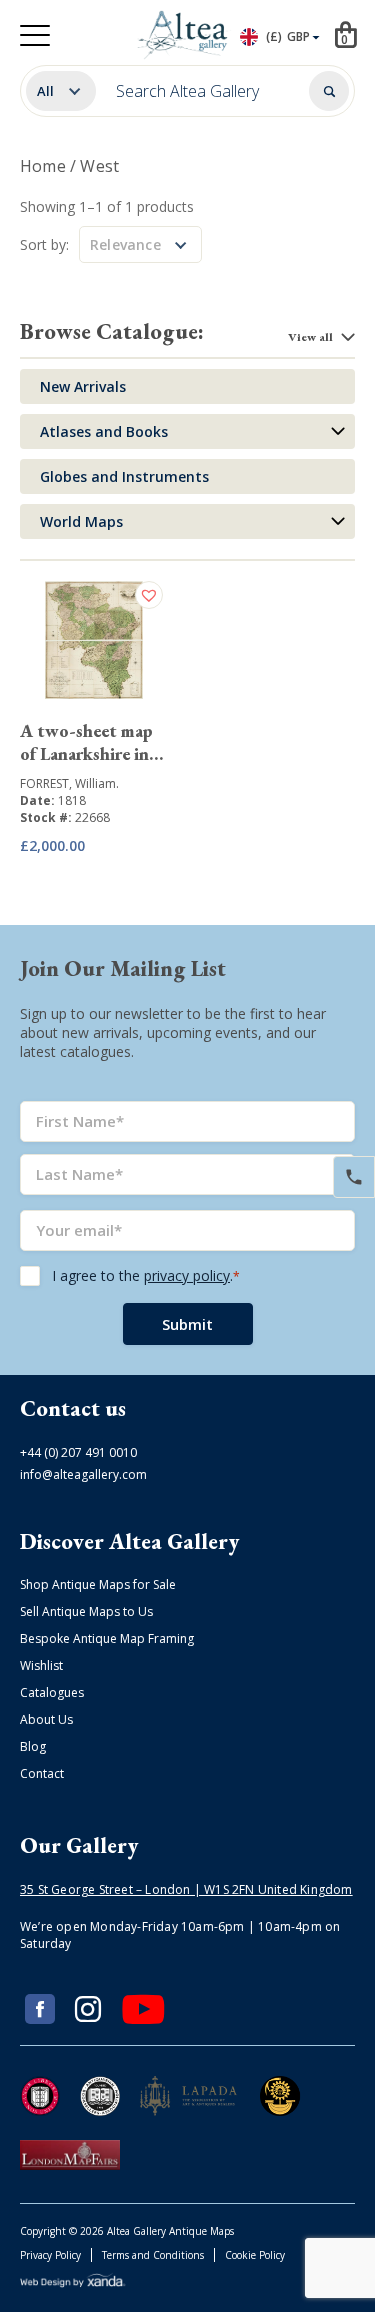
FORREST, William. (69, 783)
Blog (33, 1746)
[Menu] (35, 35)
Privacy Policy (50, 2255)
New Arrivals (83, 386)
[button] (151, 595)
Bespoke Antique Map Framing (107, 1638)
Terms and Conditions (153, 2255)
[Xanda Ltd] (73, 2283)
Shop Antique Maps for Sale (98, 1584)
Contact (42, 1773)
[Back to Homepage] (183, 35)
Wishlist (41, 1665)
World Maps (81, 521)
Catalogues (52, 1692)
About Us (46, 1719)
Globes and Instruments (124, 476)
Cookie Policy (255, 2255)
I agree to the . (146, 1275)
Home (43, 166)
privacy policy (187, 1275)
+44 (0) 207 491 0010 (78, 1452)
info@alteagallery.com (83, 1474)
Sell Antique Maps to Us (86, 1611)
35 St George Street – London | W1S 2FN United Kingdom (186, 1889)
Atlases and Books (104, 431)
